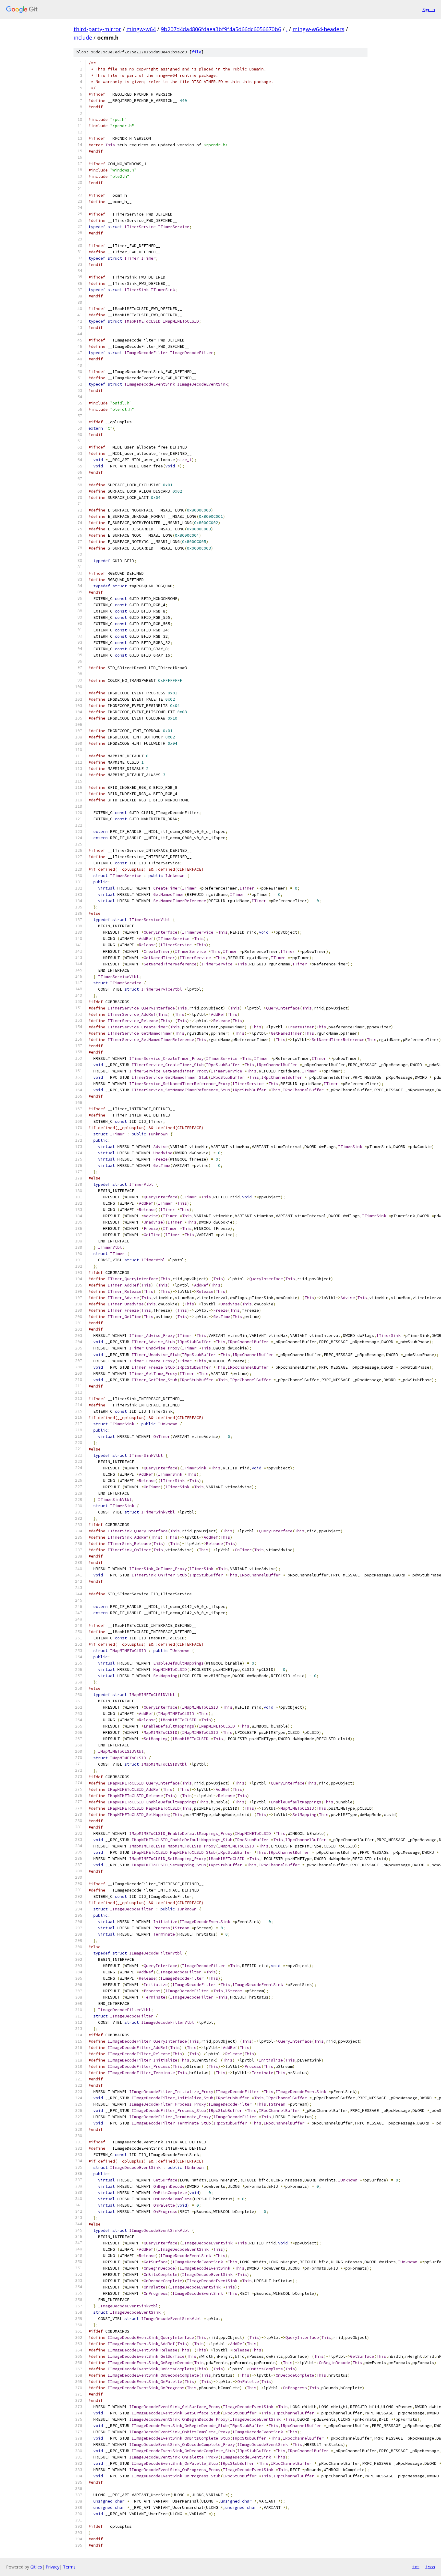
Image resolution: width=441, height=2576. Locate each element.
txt (416, 2567)
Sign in (429, 9)
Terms (69, 2567)
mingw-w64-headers (318, 29)
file (196, 52)
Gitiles (36, 2567)
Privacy (52, 2567)
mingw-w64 (141, 29)
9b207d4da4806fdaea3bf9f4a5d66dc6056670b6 (221, 29)
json (430, 2567)
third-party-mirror (97, 29)
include (83, 37)
